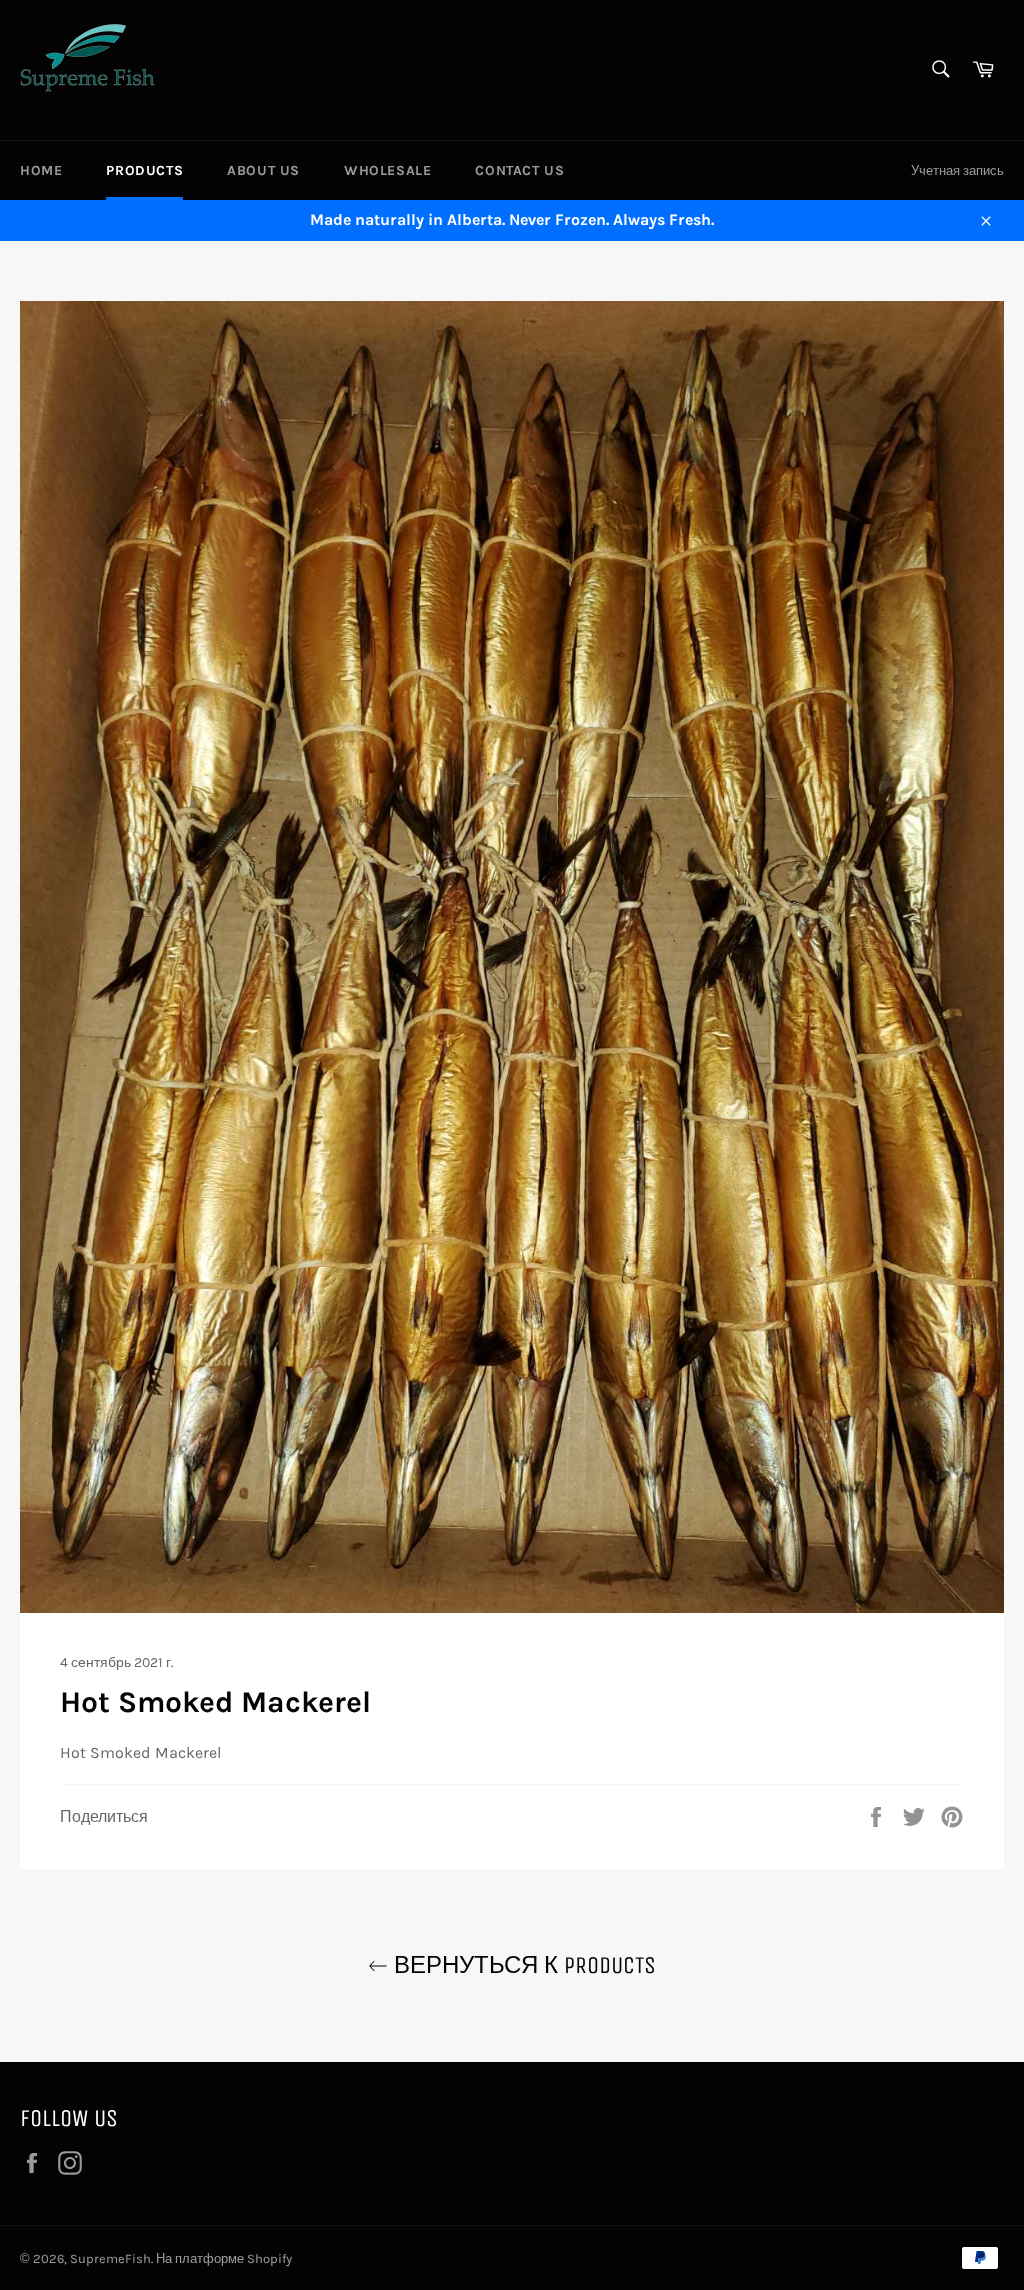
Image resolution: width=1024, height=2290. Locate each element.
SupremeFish (110, 2258)
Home (41, 170)
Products (144, 170)
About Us (263, 170)
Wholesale (387, 170)
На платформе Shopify (224, 2258)
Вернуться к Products (522, 1965)
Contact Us (519, 170)
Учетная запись (957, 170)
